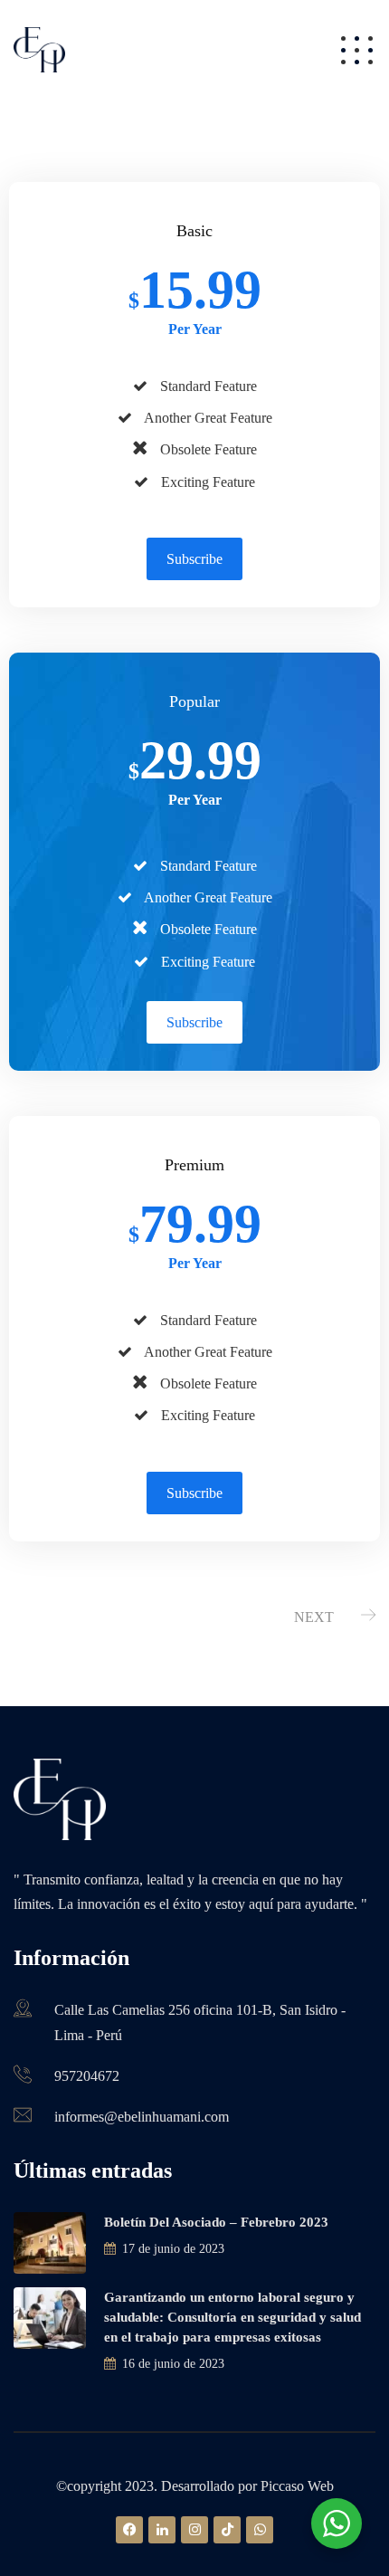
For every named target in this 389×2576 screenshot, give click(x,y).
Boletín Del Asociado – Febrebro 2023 (216, 2222)
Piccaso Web (295, 2486)
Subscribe (194, 559)
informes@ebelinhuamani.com (142, 2117)
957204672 (87, 2076)
